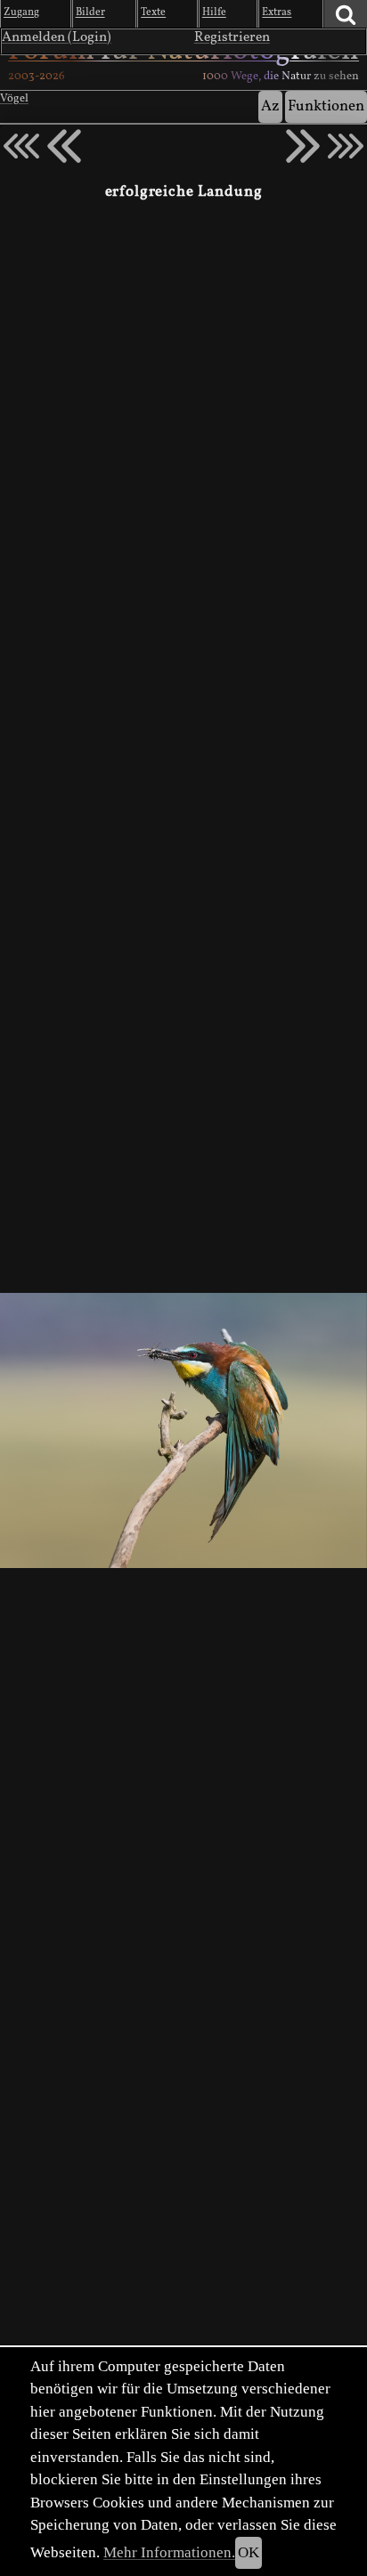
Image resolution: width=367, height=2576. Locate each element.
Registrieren (232, 37)
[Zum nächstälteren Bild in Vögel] (303, 146)
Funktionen (326, 106)
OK (249, 2552)
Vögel (14, 99)
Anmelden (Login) (57, 37)
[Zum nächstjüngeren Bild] (21, 146)
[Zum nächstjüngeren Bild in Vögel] (64, 146)
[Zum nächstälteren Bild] (346, 146)
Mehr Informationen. (169, 2552)
